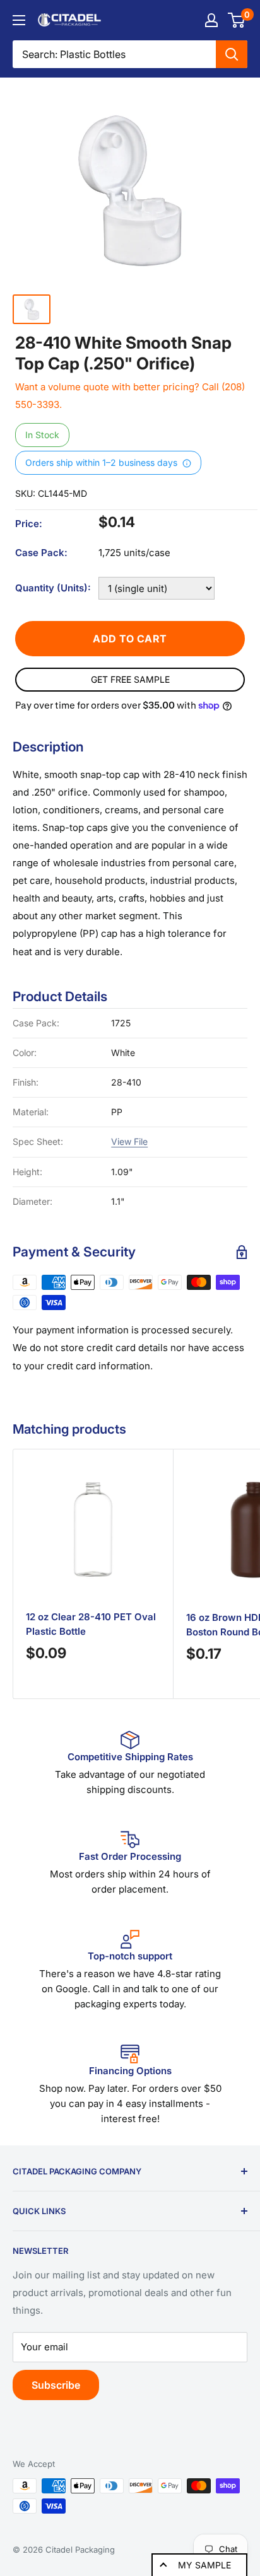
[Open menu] (19, 20)
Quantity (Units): (53, 588)
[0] (237, 20)
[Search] (232, 54)
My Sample (204, 2565)
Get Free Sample (130, 679)
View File (129, 1141)
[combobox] (114, 54)
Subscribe (56, 2385)
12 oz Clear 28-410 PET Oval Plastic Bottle (91, 1624)
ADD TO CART (130, 639)
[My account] (211, 20)
